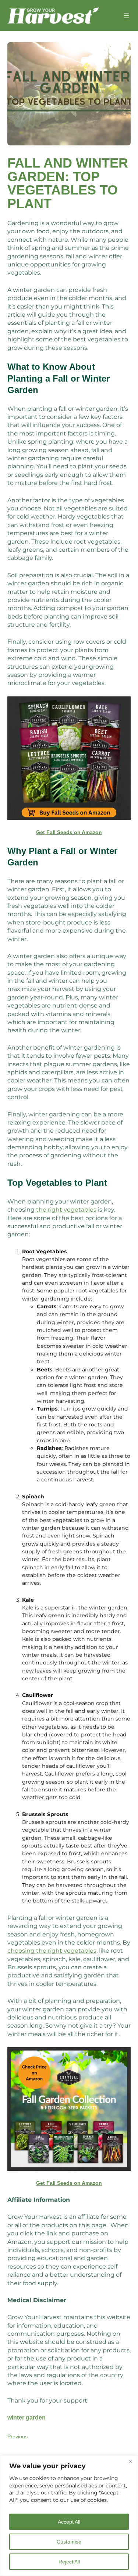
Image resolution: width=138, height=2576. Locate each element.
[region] (69, 2516)
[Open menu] (126, 16)
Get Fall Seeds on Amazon (69, 832)
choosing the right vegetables (52, 1951)
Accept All (69, 2522)
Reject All (69, 2562)
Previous (17, 2436)
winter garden (26, 2417)
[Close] (130, 2462)
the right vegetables (66, 1210)
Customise (69, 2542)
